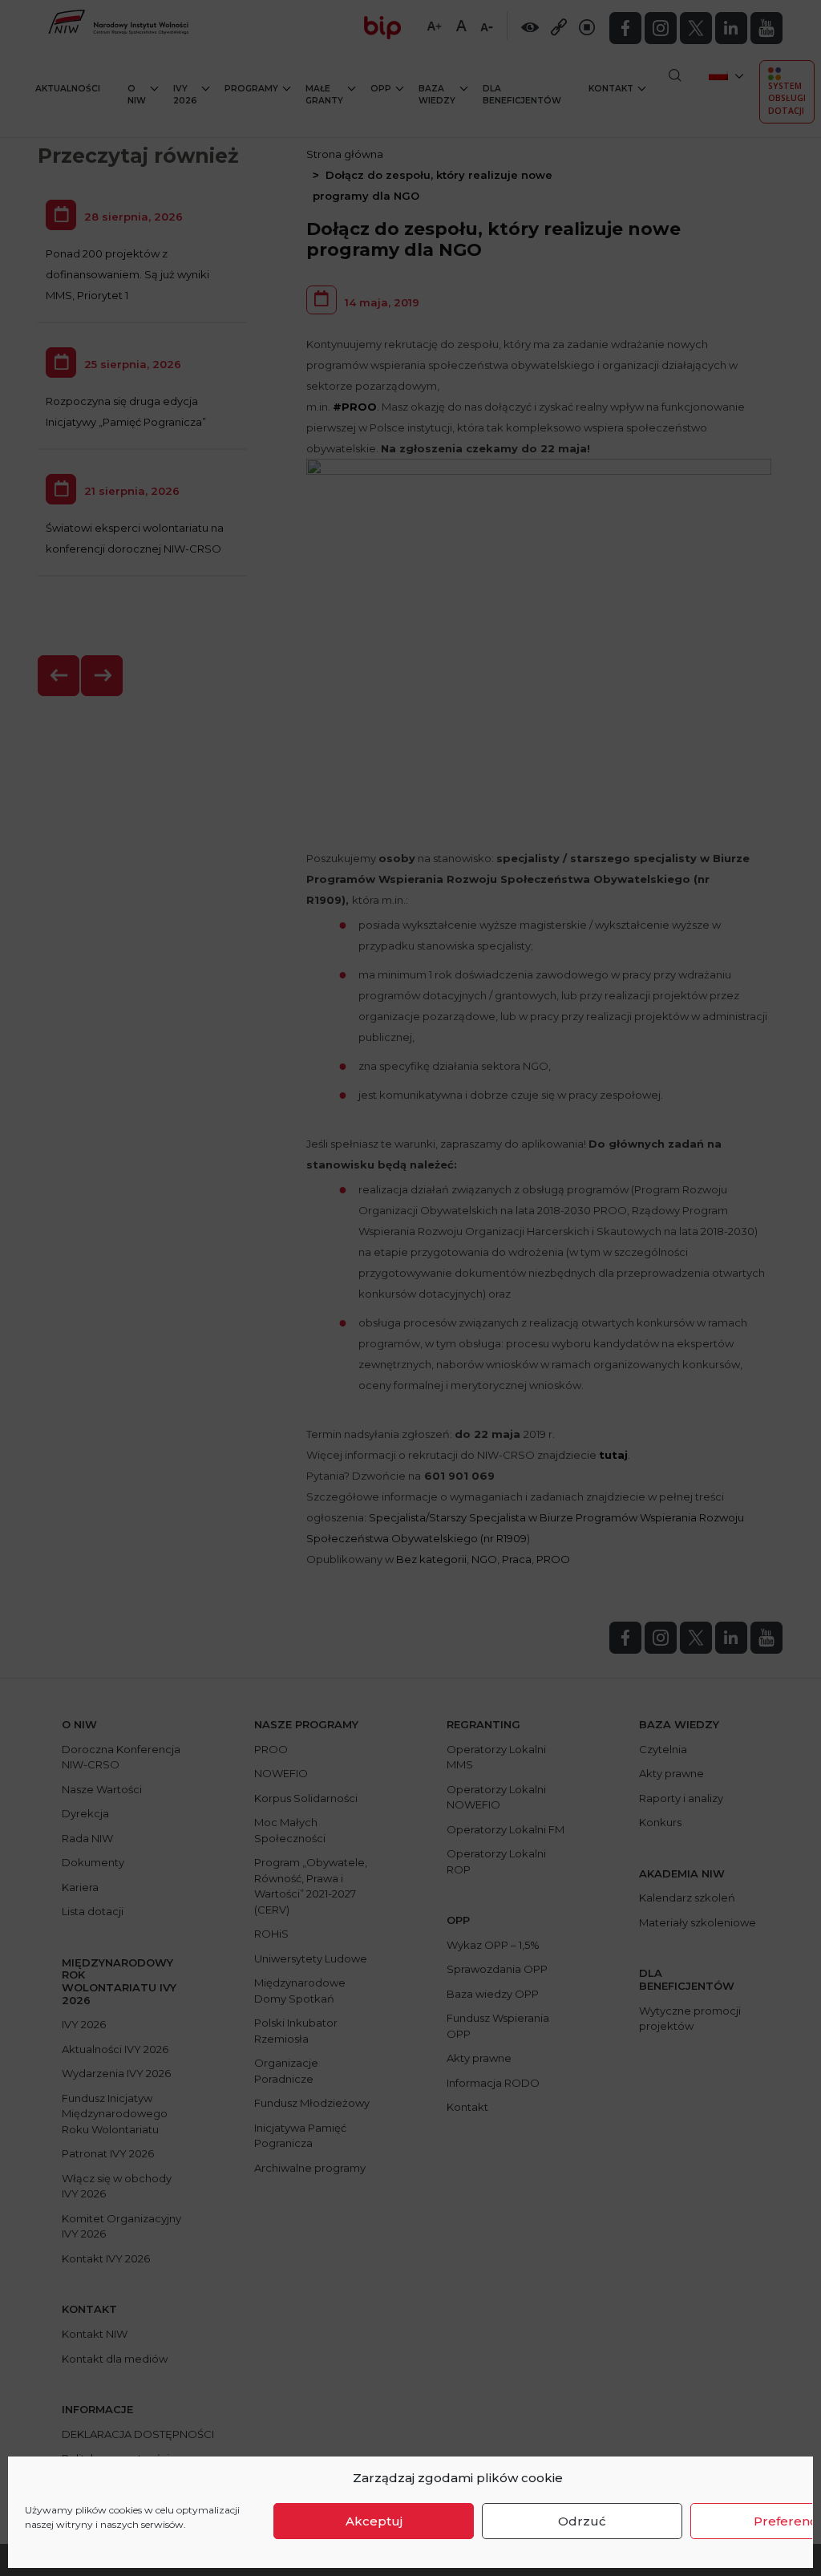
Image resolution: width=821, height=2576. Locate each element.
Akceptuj (374, 2521)
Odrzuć (582, 2521)
